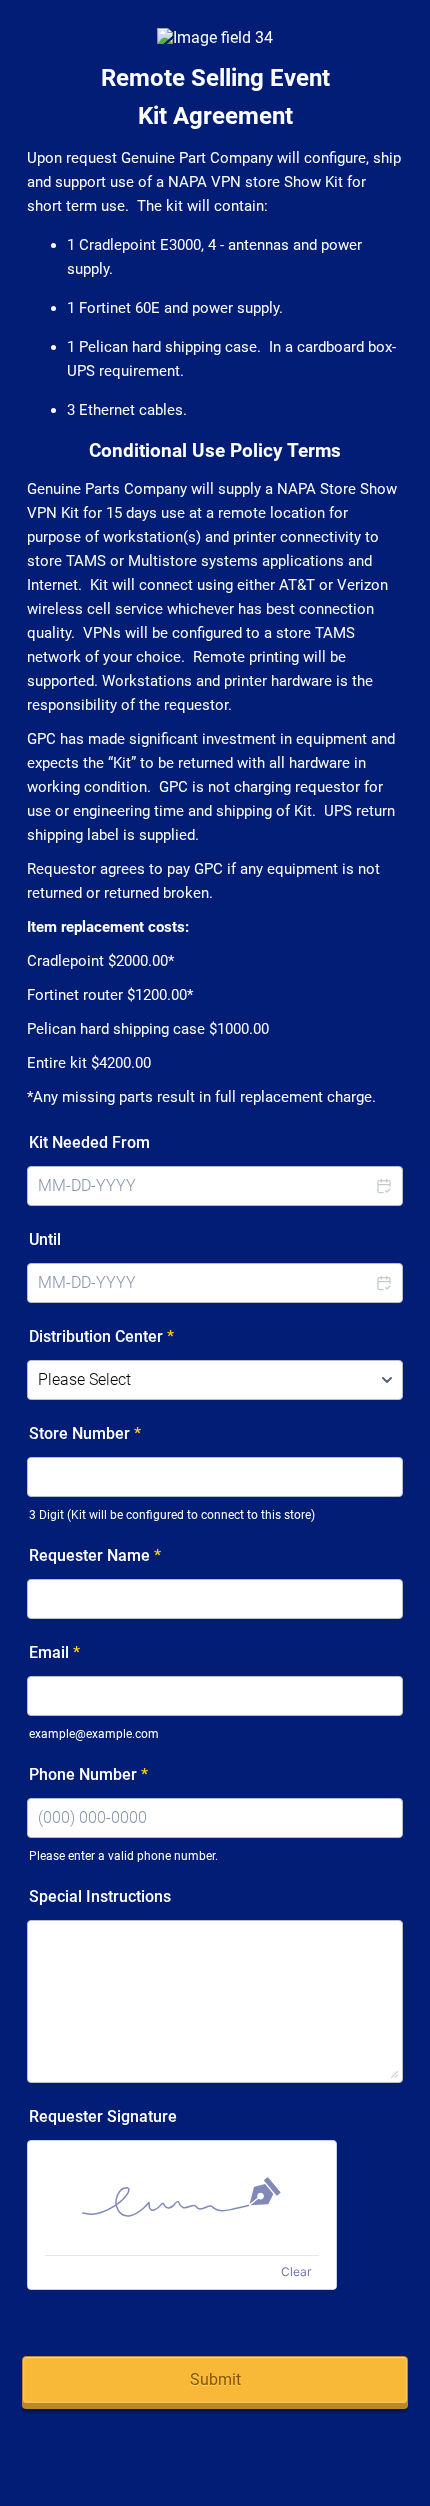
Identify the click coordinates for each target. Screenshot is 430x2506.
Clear (296, 2271)
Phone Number (88, 1774)
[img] (182, 2198)
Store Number (85, 1433)
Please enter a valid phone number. (123, 1856)
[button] (383, 1186)
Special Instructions (100, 1896)
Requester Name (95, 1555)
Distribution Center (101, 1336)
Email (54, 1652)
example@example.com (94, 1734)
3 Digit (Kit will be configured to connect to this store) (172, 1515)
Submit (215, 2379)
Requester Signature (103, 2116)
